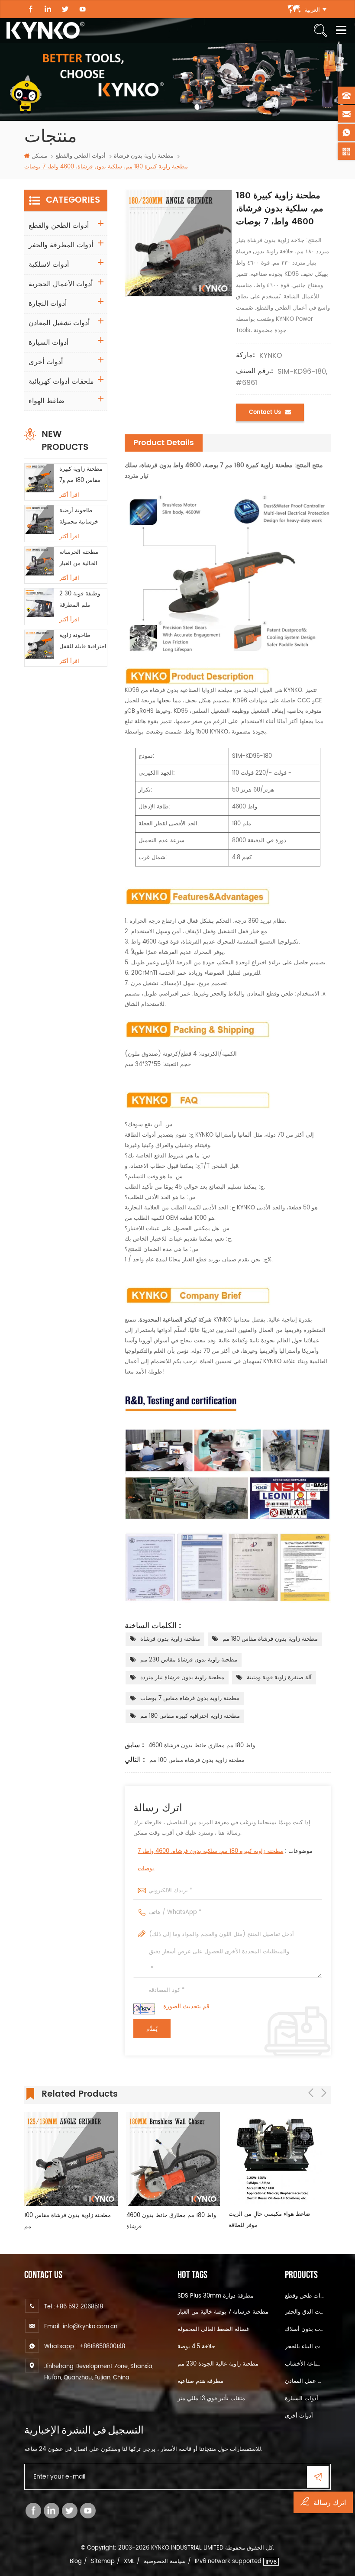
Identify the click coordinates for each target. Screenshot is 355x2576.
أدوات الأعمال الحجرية (61, 284)
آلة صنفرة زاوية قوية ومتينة (279, 1678)
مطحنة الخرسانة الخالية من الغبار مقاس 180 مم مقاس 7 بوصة (79, 559)
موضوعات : (225, 1860)
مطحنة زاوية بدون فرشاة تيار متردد (182, 1678)
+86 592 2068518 (79, 2307)
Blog (76, 2561)
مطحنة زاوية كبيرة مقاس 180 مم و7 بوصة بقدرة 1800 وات (81, 475)
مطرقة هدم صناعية (200, 2381)
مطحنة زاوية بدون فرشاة (170, 1639)
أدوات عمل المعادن (305, 2381)
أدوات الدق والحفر (305, 2312)
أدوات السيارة (48, 343)
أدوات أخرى (46, 362)
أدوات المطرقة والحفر (61, 245)
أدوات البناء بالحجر (305, 2347)
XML (129, 2561)
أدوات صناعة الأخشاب (305, 2364)
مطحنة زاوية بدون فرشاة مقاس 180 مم (270, 1639)
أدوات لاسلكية (49, 265)
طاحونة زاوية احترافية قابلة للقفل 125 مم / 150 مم (83, 642)
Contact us (265, 412)
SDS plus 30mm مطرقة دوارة (216, 2296)
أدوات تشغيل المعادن (59, 323)
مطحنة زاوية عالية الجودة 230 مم (218, 2364)
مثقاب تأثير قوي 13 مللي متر (211, 2399)
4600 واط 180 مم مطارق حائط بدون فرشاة (202, 1746)
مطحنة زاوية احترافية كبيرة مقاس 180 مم (190, 1716)
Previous (311, 2093)
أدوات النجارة (48, 304)
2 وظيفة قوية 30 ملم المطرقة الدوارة (80, 600)
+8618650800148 (102, 2347)
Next (324, 2093)
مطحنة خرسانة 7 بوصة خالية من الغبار (223, 2312)
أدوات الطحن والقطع (81, 156)
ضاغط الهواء (47, 401)
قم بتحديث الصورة (186, 2006)
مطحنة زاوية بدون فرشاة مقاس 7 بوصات (190, 1698)
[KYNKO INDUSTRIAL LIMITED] (45, 30)
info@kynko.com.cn (90, 2327)
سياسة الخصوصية (165, 2561)
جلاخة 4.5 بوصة (196, 2347)
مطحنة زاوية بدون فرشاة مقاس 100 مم (197, 1760)
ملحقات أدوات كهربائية (61, 381)
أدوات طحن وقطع (305, 2296)
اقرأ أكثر (69, 495)
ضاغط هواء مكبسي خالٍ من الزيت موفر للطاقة (269, 2220)
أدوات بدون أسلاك (305, 2329)
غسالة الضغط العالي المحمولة (213, 2329)
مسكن (39, 156)
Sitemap (103, 2561)
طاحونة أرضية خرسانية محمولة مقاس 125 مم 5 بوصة (79, 517)
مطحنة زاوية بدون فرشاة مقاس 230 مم (189, 1660)
